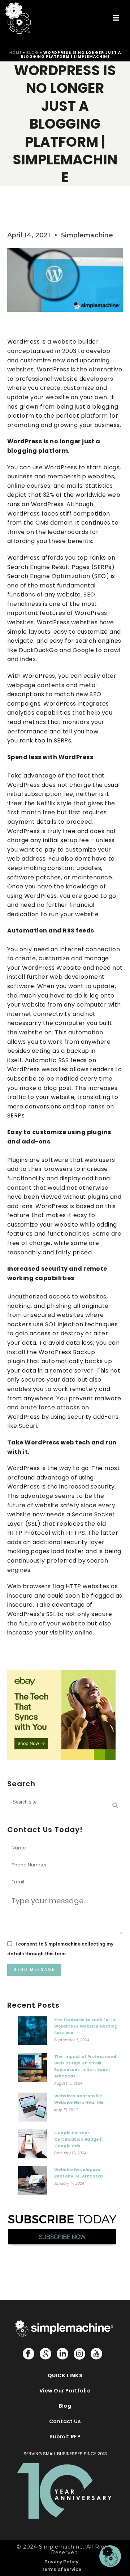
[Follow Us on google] (45, 2354)
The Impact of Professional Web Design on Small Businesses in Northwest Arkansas (85, 2066)
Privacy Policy (61, 2562)
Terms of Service (62, 2569)
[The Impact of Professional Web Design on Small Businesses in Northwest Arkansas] (32, 2069)
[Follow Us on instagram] (79, 2354)
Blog (32, 53)
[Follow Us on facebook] (29, 2354)
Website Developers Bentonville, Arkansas (79, 2173)
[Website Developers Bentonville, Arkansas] (32, 2183)
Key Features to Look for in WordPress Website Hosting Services (86, 2026)
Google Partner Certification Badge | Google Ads (78, 2139)
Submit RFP (65, 2437)
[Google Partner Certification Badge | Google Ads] (32, 2146)
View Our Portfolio (65, 2391)
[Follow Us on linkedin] (62, 2354)
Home (16, 53)
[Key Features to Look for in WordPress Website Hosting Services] (32, 2033)
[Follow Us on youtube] (96, 2354)
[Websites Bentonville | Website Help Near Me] (32, 2109)
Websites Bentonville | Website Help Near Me (80, 2099)
